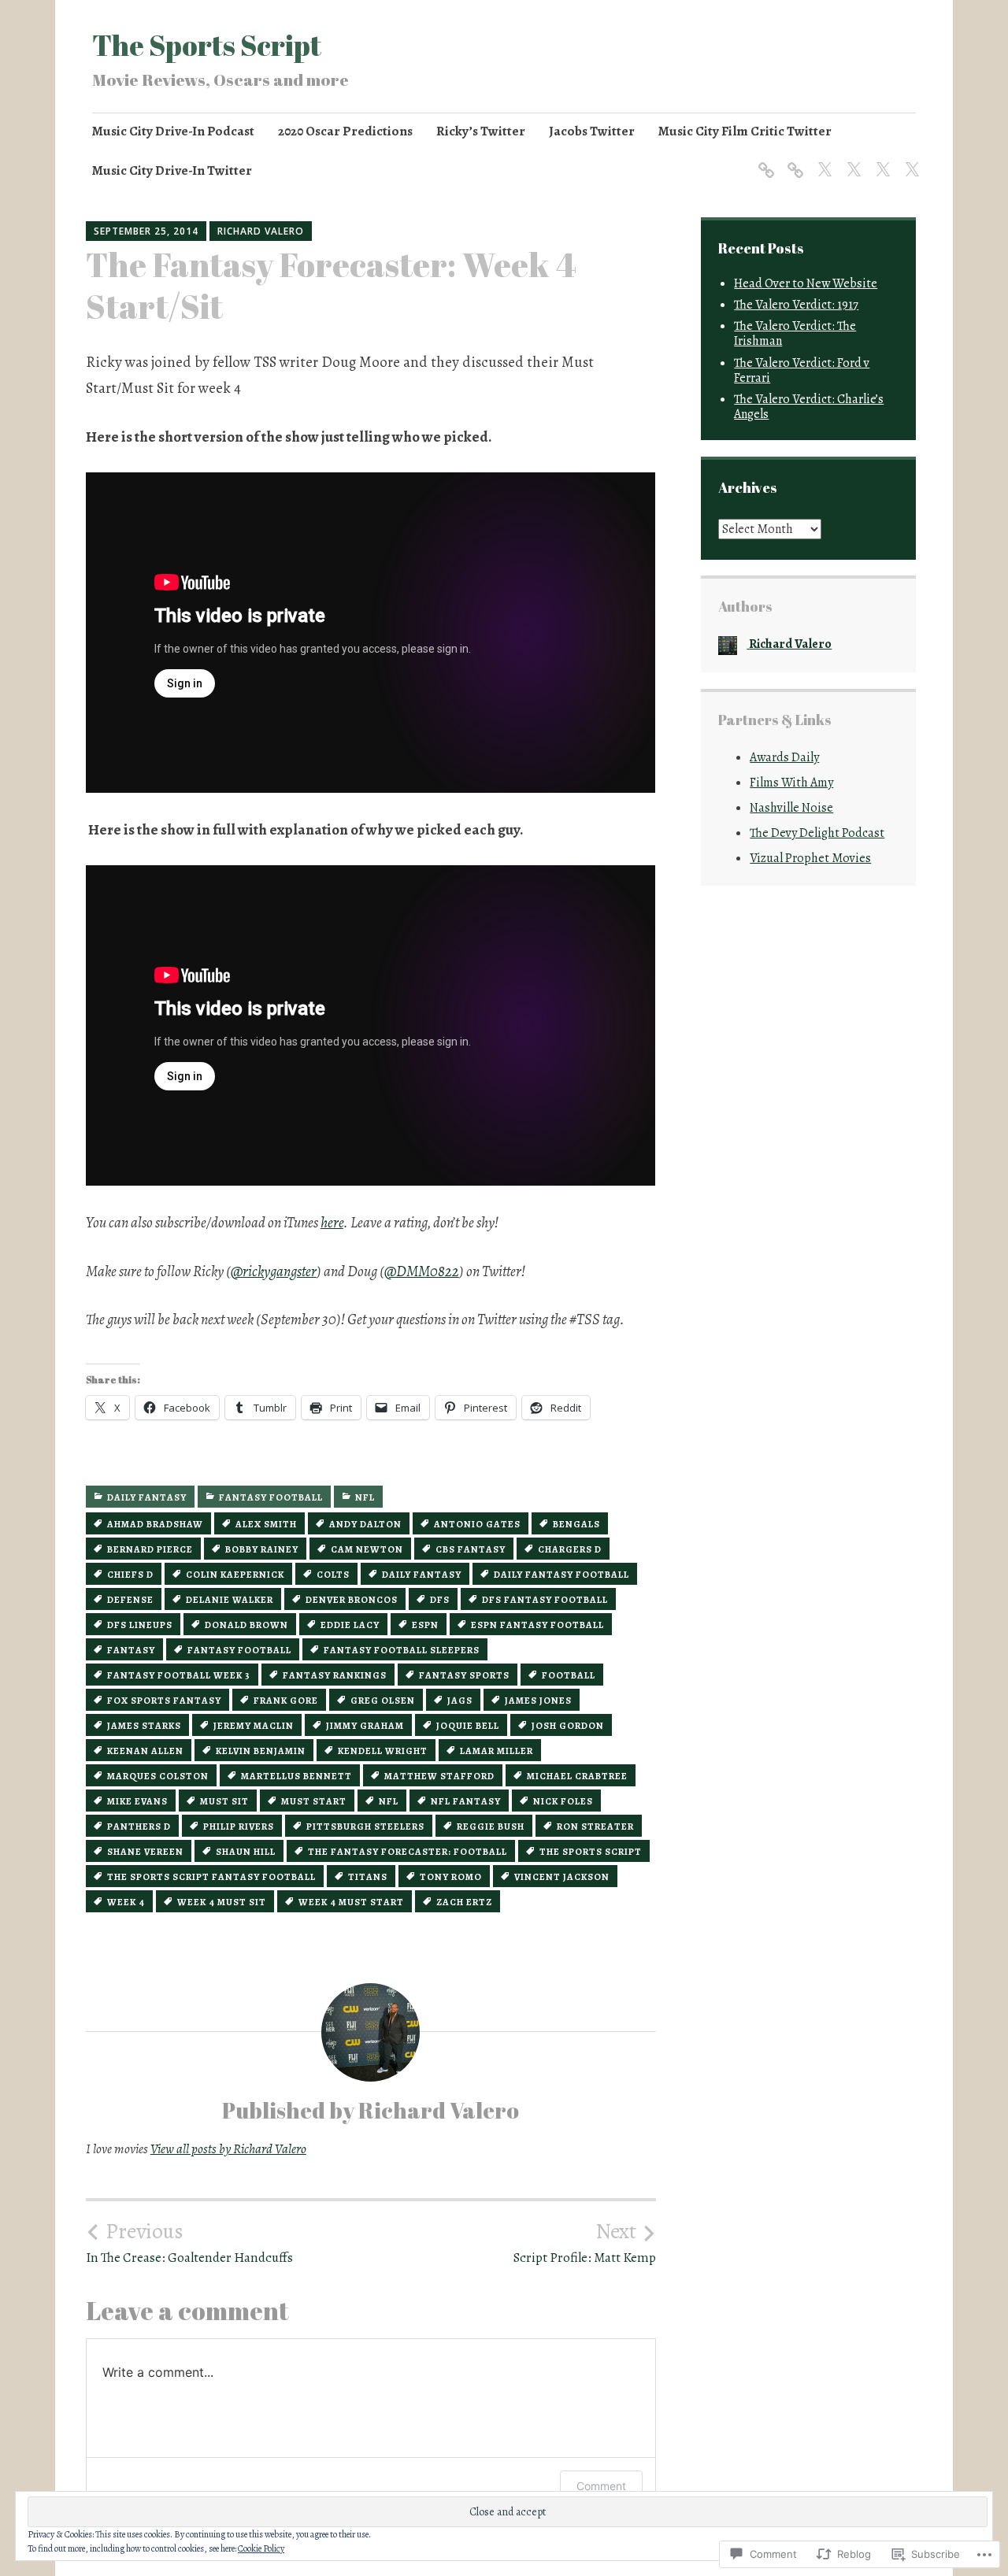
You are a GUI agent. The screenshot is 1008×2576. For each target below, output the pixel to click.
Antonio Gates (477, 1524)
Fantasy (131, 1650)
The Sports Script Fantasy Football (211, 1877)
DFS (440, 1600)
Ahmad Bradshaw (155, 1524)
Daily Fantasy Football (561, 1575)
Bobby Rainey (262, 1549)
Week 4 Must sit (222, 1902)
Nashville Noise (791, 808)
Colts (333, 1575)
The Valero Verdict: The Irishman (795, 333)
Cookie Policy (261, 2548)
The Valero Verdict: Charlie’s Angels (809, 407)
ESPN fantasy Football (537, 1625)
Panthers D (139, 1827)
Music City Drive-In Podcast (173, 131)
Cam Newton (367, 1549)
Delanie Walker (230, 1600)
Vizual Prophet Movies (810, 858)
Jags (460, 1701)
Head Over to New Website (806, 283)
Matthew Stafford (439, 1776)
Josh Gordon (568, 1726)
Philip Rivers (239, 1827)
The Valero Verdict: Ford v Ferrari (802, 370)
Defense (130, 1600)
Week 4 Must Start (351, 1902)
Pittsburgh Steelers (365, 1827)
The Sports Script (207, 45)
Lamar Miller (497, 1751)
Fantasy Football (271, 1497)
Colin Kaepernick (235, 1575)
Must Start (314, 1801)
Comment (601, 2486)
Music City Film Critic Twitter (745, 131)
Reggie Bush (491, 1827)
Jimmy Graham (365, 1726)
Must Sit (224, 1801)
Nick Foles (563, 1801)
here (332, 1223)
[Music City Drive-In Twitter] (909, 160)
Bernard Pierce (150, 1549)
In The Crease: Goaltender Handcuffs (189, 2242)
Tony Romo (451, 1877)
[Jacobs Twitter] (851, 160)
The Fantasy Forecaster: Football (408, 1852)
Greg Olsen (383, 1701)
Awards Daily (784, 757)
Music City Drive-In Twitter (172, 170)
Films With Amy (791, 783)
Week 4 (126, 1902)
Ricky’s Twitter (481, 131)
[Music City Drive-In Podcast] (763, 160)
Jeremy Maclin (254, 1726)
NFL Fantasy (466, 1801)
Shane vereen (145, 1852)
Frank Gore (286, 1701)
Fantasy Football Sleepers (402, 1650)
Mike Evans (137, 1801)
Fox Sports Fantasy (164, 1701)
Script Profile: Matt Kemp (585, 2242)
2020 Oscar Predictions (345, 131)
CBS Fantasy (471, 1549)
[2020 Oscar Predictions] (793, 160)
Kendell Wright (383, 1751)
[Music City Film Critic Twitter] (880, 160)
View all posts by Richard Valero (228, 2149)
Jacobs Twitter (592, 131)
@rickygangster (274, 1271)
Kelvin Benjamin (261, 1751)
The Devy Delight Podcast (817, 833)
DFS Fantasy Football (545, 1600)
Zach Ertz (464, 1902)
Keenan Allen (145, 1751)
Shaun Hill (246, 1852)
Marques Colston (158, 1776)
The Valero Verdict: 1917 (796, 305)
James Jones (538, 1701)
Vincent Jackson (562, 1877)
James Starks (144, 1726)
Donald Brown (246, 1625)
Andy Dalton (365, 1524)
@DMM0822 (422, 1271)
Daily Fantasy (147, 1497)
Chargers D (570, 1549)
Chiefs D (130, 1575)
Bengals (576, 1524)
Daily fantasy (422, 1575)
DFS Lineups (140, 1625)
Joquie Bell (468, 1726)
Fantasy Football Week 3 (179, 1675)
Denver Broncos (352, 1600)
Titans (368, 1877)
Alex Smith (266, 1524)
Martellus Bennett (296, 1776)
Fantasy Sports (464, 1675)
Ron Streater (595, 1827)
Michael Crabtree (577, 1776)
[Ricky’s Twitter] (822, 160)
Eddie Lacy (350, 1625)
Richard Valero (261, 231)
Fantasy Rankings (335, 1675)
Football (569, 1675)
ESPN (425, 1625)
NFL (365, 1497)
